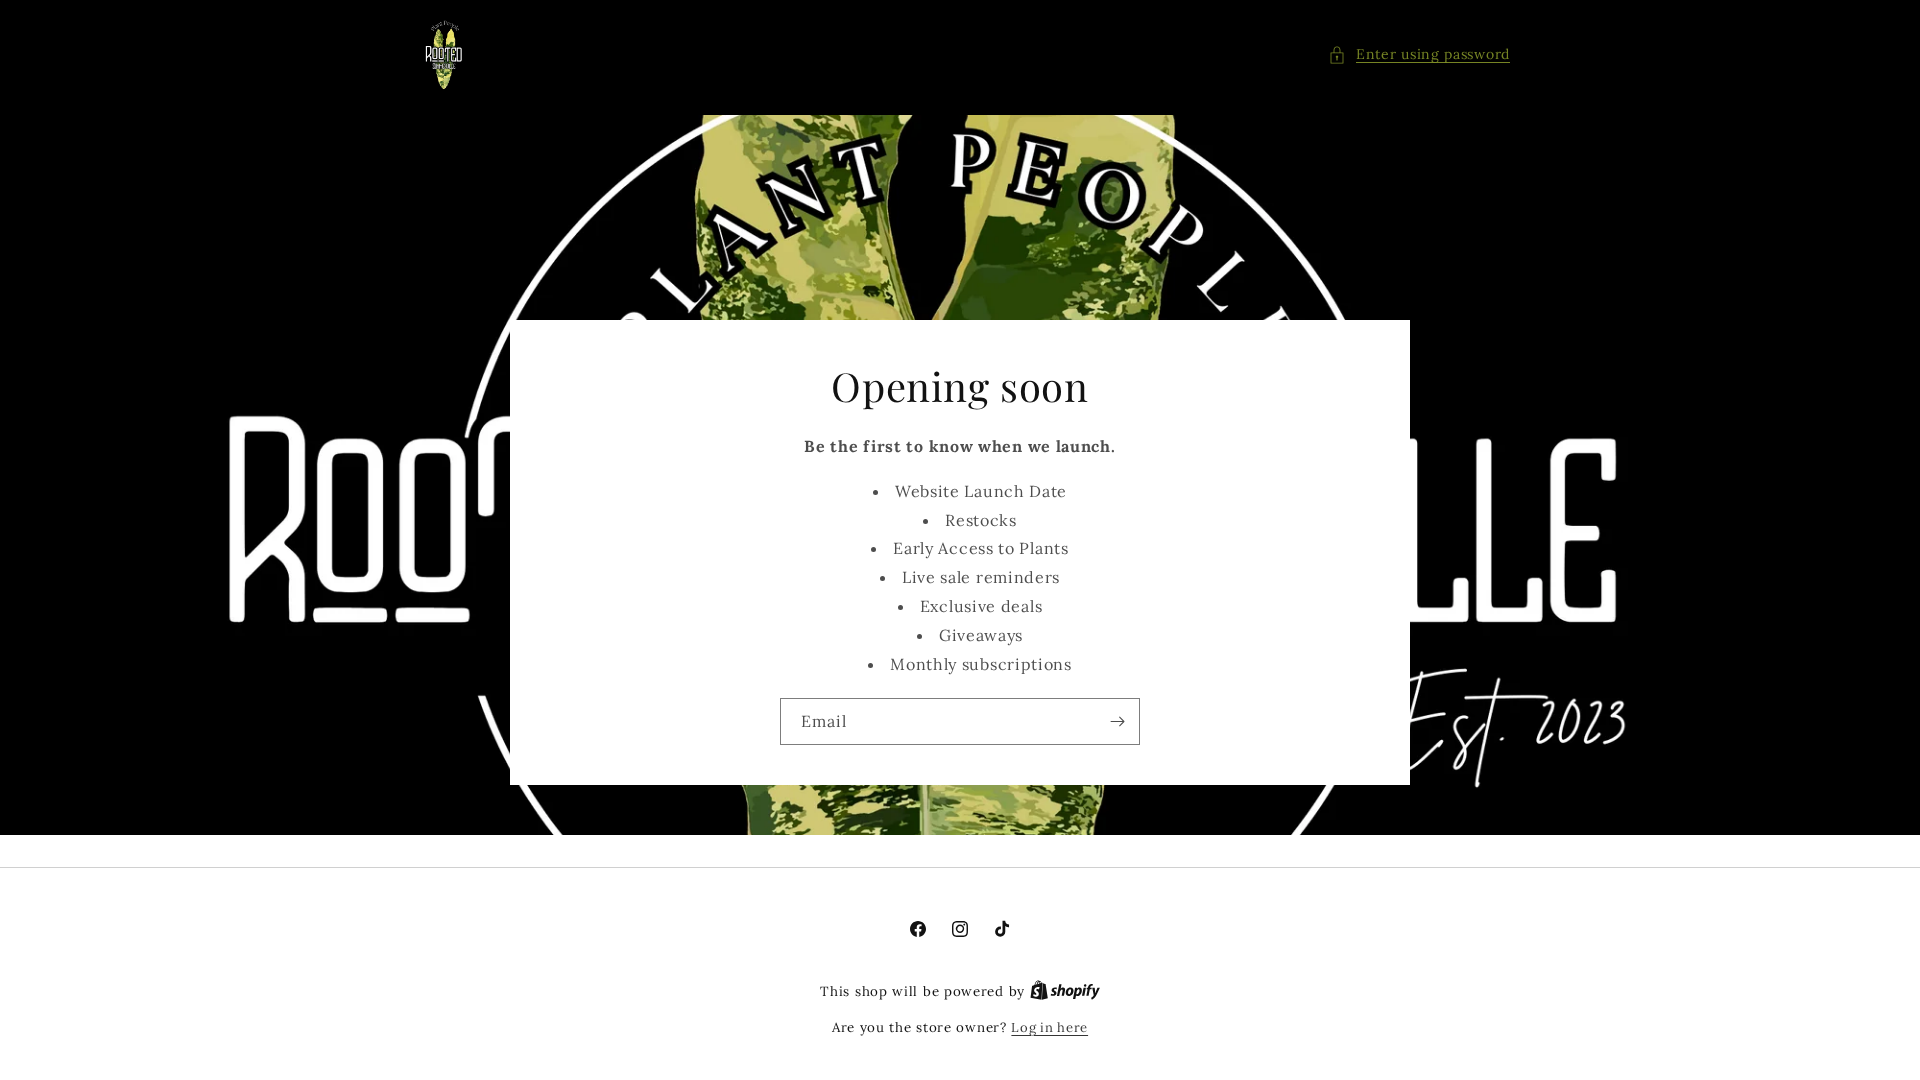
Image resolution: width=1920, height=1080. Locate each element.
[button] (1419, 54)
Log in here (1049, 1027)
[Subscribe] (1117, 721)
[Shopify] (1065, 991)
